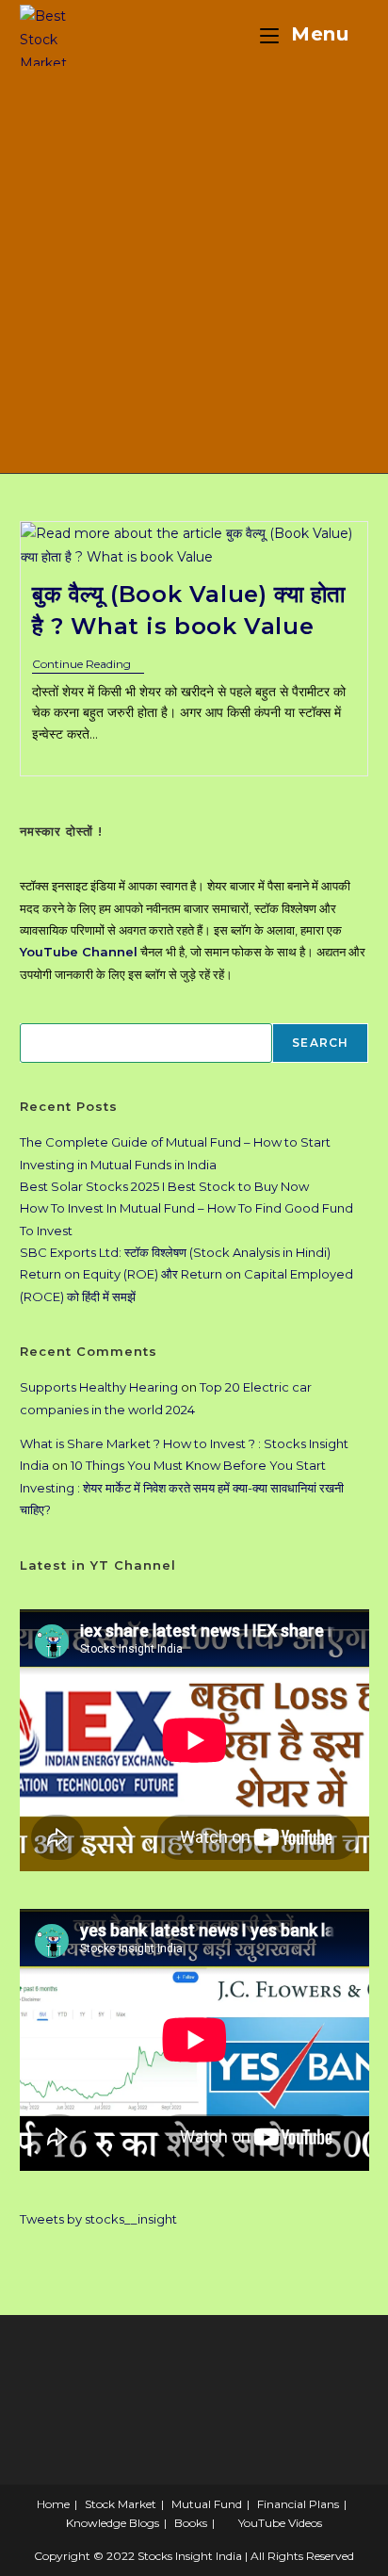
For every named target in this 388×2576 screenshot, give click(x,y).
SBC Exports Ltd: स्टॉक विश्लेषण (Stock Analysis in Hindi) (175, 1252)
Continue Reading (88, 666)
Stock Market (121, 2504)
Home (53, 2504)
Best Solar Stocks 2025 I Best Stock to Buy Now (164, 1186)
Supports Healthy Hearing (99, 1387)
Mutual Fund (207, 2504)
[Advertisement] (194, 269)
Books (191, 2523)
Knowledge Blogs (113, 2523)
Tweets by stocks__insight (98, 2219)
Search (320, 1043)
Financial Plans (298, 2504)
